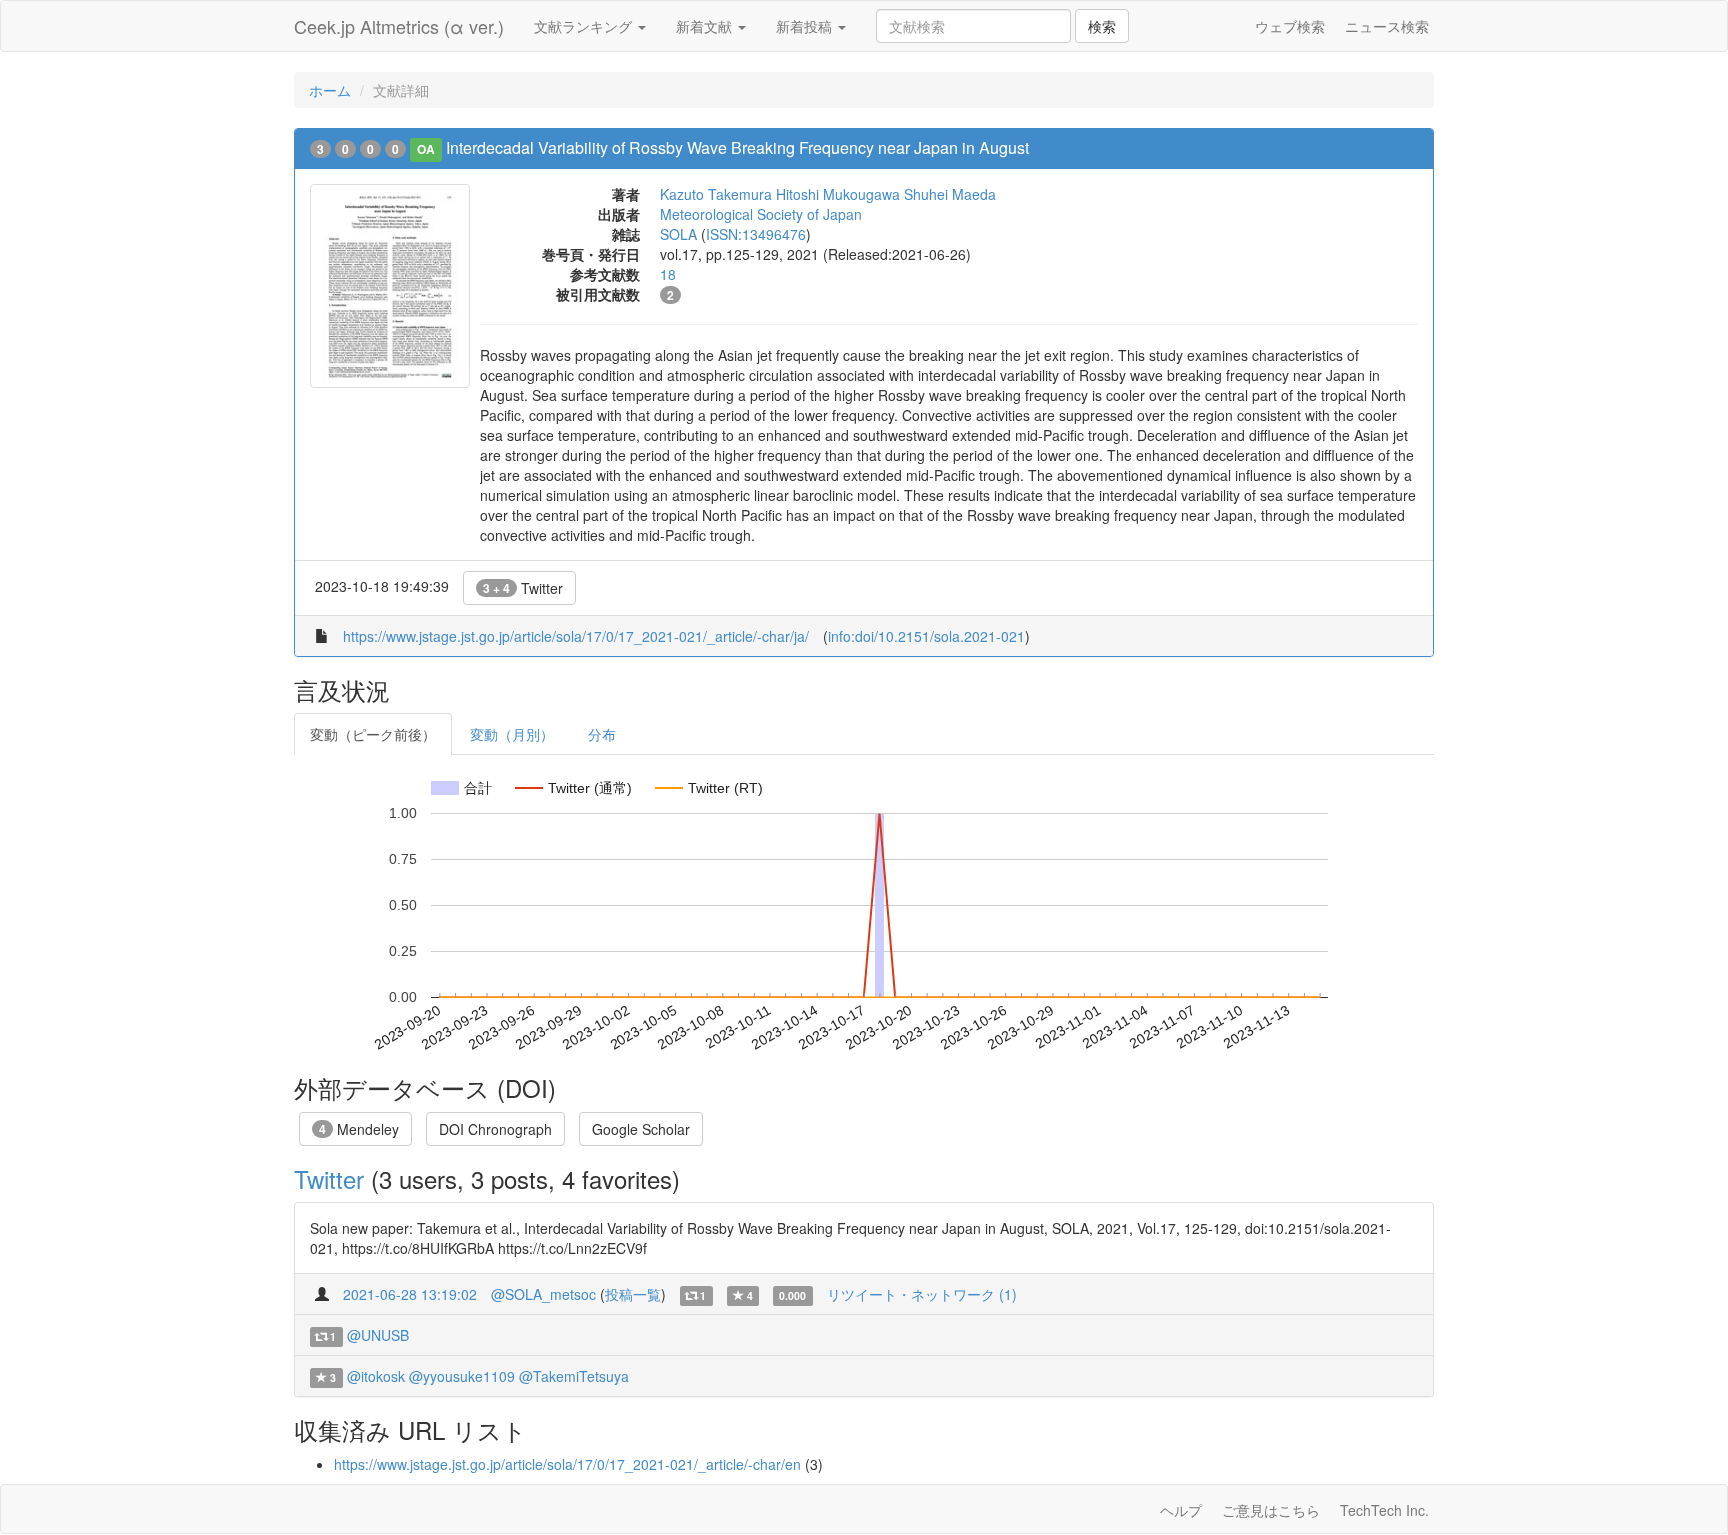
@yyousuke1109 (462, 1376)
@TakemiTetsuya (574, 1376)
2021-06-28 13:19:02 (410, 1294)
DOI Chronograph (495, 1129)
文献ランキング (585, 26)
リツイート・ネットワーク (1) (922, 1294)
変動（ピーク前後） (373, 734)
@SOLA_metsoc (543, 1294)
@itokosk (376, 1376)
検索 (1102, 26)
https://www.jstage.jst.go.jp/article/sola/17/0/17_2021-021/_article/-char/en (567, 1464)
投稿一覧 (633, 1294)
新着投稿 (806, 26)
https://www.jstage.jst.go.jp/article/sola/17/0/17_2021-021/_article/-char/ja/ (576, 636)
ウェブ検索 (1290, 26)
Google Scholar (641, 1129)
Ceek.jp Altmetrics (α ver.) (399, 26)
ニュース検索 (1387, 26)
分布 (602, 734)
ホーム (330, 90)
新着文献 (706, 26)
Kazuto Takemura (716, 194)
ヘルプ (1181, 1510)
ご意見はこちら (1271, 1510)
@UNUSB (378, 1335)
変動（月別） (512, 734)
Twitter (523, 588)
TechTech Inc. (1384, 1510)
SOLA (678, 234)
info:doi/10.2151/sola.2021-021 (926, 636)
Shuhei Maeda (950, 194)
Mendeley (359, 1129)
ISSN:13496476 (756, 234)
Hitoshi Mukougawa (838, 194)
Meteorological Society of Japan (761, 214)
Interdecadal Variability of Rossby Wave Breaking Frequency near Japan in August (737, 147)
